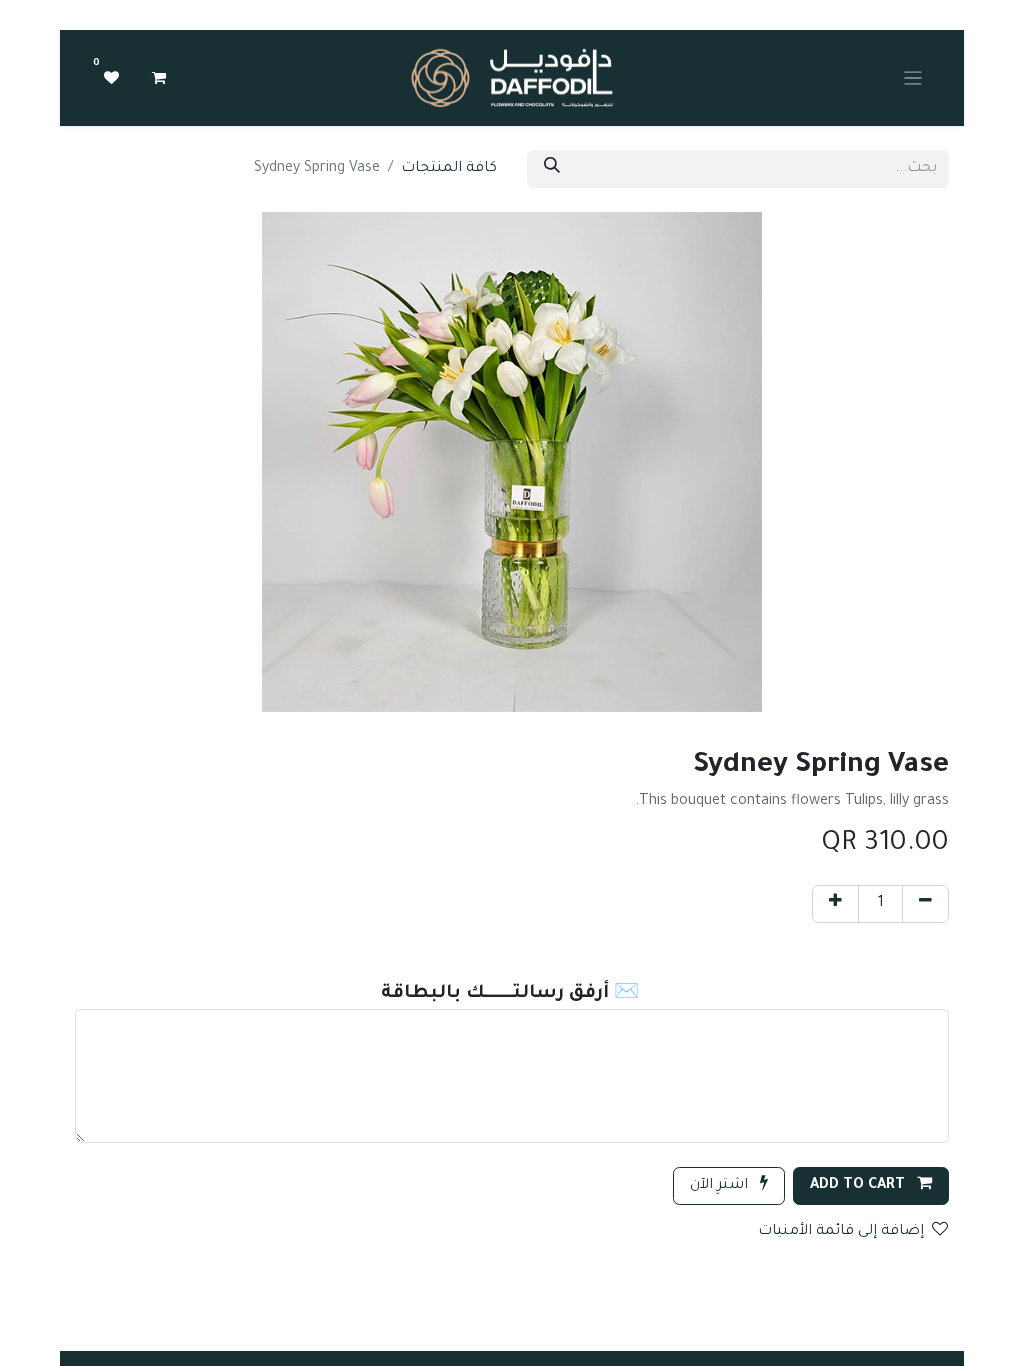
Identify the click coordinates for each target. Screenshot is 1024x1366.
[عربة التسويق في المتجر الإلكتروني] (159, 78)
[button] (871, 1186)
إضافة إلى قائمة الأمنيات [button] (841, 1232)
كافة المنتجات (449, 169)
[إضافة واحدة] (835, 904)
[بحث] (552, 169)
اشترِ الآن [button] (721, 1186)
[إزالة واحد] (925, 904)
